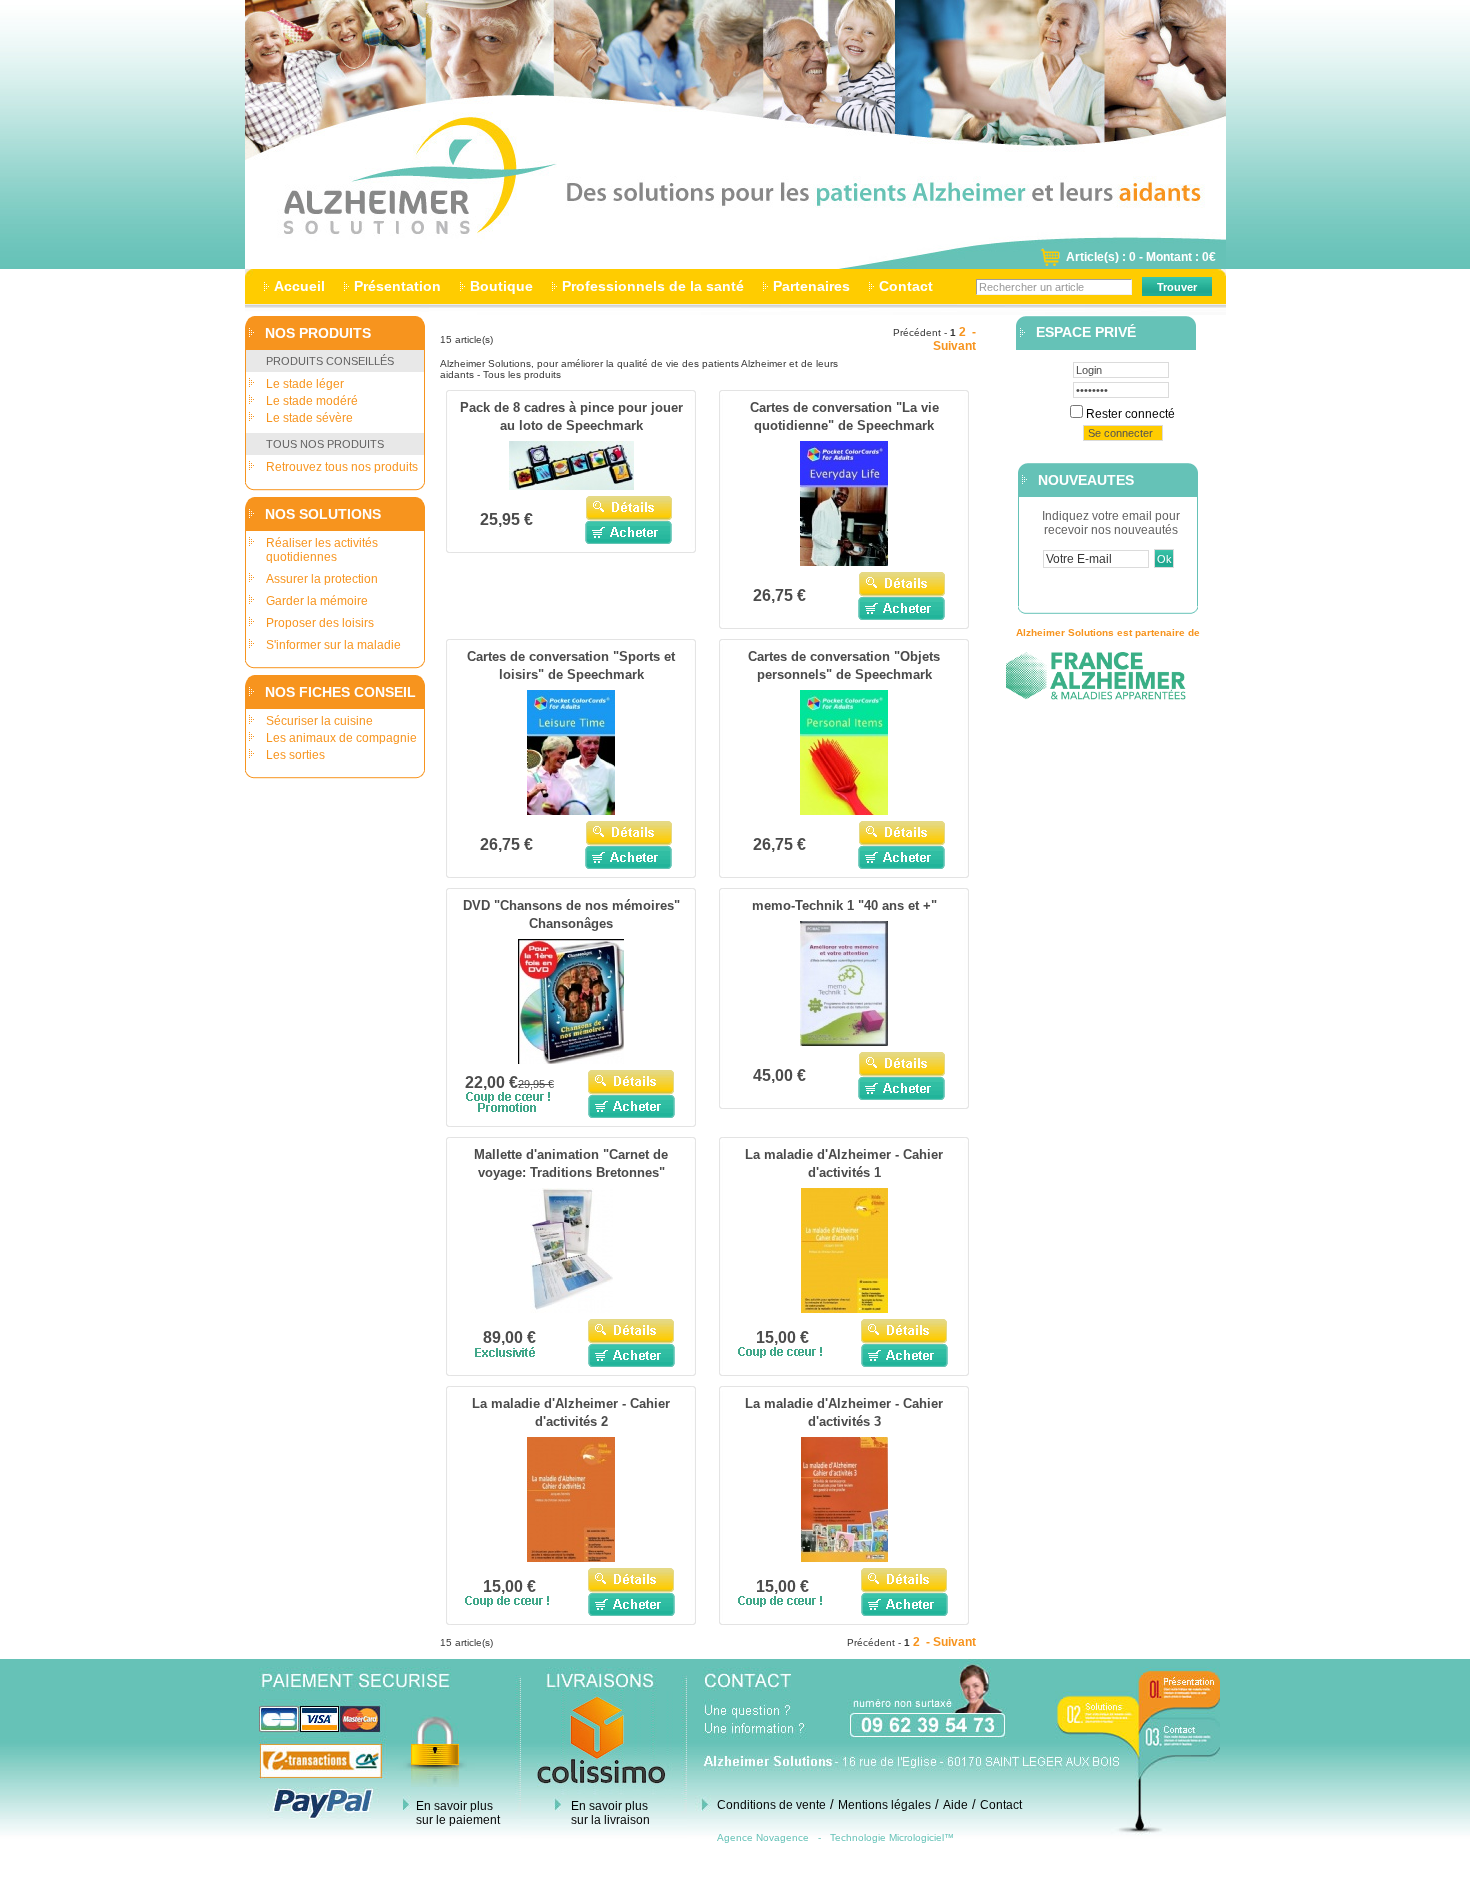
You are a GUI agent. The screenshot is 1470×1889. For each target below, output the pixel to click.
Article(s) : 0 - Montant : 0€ (1141, 257)
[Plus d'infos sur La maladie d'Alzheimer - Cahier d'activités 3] (844, 1558)
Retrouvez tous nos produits (342, 467)
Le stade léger (305, 384)
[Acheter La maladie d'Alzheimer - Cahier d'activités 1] (904, 1355)
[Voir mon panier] (1050, 263)
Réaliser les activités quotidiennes (322, 550)
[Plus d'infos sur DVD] (571, 1060)
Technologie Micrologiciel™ (892, 1837)
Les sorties (295, 755)
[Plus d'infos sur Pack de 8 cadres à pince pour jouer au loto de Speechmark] (571, 486)
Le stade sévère (309, 418)
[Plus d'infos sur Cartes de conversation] (844, 562)
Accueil (299, 286)
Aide (955, 1805)
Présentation (397, 286)
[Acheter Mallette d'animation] (631, 1355)
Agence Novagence (763, 1837)
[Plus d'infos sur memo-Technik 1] (844, 1042)
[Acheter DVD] (631, 1106)
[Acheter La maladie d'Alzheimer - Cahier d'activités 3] (904, 1604)
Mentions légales (884, 1805)
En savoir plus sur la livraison (610, 1813)
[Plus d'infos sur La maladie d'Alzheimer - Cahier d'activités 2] (571, 1558)
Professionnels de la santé (653, 286)
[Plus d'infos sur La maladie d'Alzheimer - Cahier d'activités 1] (844, 1309)
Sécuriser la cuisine (319, 721)
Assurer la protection (322, 579)
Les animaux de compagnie (341, 738)
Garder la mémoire (317, 601)
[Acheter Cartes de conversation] (901, 608)
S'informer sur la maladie (333, 645)
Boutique (501, 286)
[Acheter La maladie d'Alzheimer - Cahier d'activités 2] (631, 1604)
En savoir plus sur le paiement (458, 1813)
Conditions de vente (771, 1805)
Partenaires (811, 286)
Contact (906, 286)
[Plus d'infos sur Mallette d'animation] (571, 1309)
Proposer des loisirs (320, 623)
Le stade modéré (312, 401)
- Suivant (954, 339)
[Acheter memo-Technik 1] (901, 1088)
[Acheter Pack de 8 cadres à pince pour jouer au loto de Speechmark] (628, 532)
